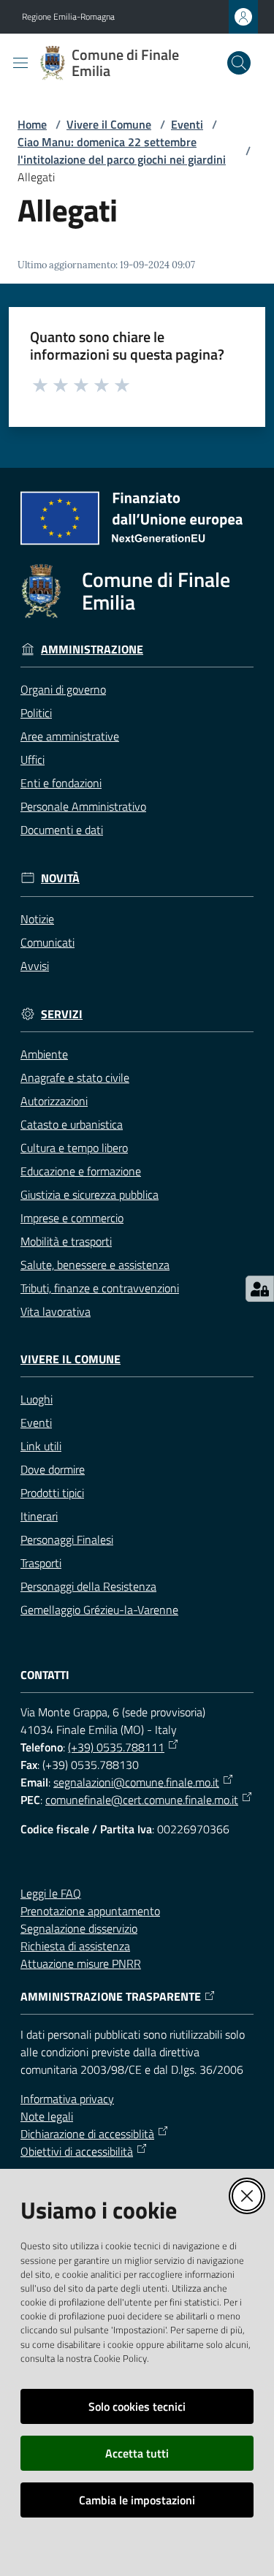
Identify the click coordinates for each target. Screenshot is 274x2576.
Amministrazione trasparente (111, 1997)
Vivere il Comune (109, 124)
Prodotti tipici (52, 1493)
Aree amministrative (70, 736)
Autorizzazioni (54, 1101)
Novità (60, 878)
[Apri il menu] (20, 63)
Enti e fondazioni (61, 783)
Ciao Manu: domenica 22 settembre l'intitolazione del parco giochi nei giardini (122, 151)
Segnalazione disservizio (79, 1928)
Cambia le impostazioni (137, 2500)
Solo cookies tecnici (137, 2406)
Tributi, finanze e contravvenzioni (100, 1288)
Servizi (62, 1014)
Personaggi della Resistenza (88, 1586)
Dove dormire (53, 1469)
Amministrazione (92, 649)
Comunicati (47, 942)
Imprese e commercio (72, 1218)
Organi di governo (63, 689)
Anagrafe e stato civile (75, 1077)
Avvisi (35, 966)
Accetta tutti (137, 2453)
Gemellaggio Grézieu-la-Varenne (99, 1610)
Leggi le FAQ (51, 1893)
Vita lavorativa (56, 1311)
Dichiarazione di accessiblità (87, 2134)
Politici (36, 713)
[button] (239, 63)
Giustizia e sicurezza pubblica (90, 1194)
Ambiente (44, 1054)
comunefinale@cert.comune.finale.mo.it (142, 1800)
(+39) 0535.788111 (116, 1747)
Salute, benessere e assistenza (95, 1265)
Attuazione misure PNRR (81, 1963)
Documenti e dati (62, 830)
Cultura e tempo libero (74, 1148)
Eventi (187, 124)
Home (32, 124)
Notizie (37, 919)
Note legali (47, 2116)
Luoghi (37, 1399)
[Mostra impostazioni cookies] (260, 1289)
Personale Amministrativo (83, 806)
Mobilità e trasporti (66, 1241)
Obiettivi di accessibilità (77, 2151)
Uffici (33, 759)
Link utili (41, 1446)
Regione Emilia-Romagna (68, 17)
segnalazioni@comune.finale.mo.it (136, 1782)
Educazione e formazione (81, 1171)
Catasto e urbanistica (72, 1124)
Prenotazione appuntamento (90, 1911)
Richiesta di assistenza (75, 1946)
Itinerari (39, 1516)
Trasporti (41, 1563)
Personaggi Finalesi (67, 1539)
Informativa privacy (67, 2099)
